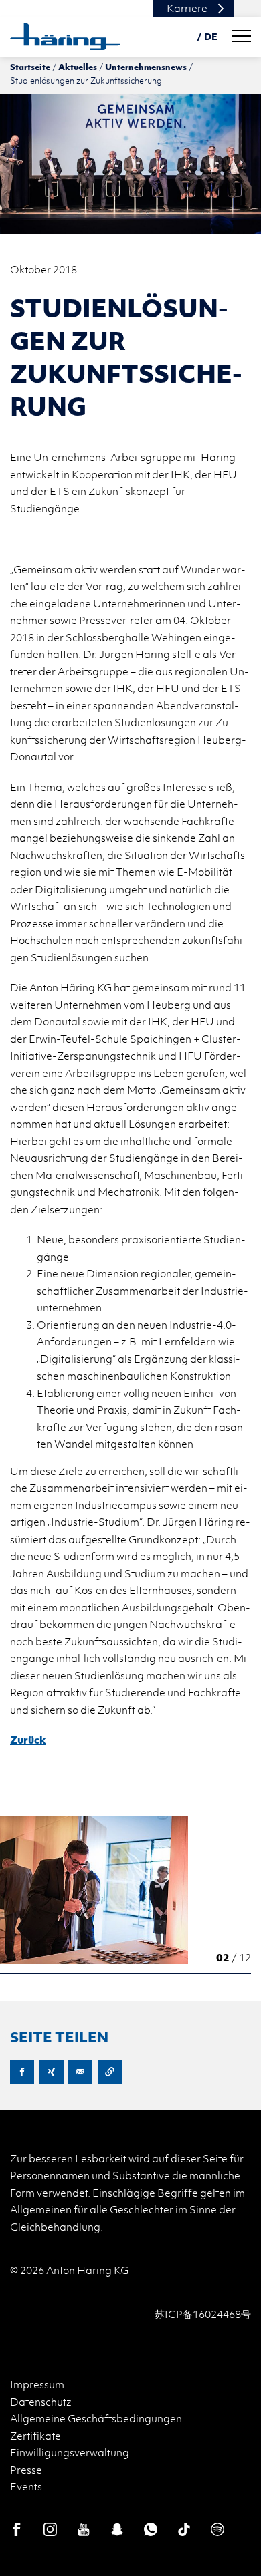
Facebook (22, 2072)
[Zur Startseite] (65, 37)
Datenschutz (41, 2402)
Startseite (30, 67)
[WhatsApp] (151, 2529)
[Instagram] (50, 2529)
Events (26, 2486)
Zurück (28, 1740)
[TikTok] (184, 2529)
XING (52, 2072)
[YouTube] (84, 2529)
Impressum (37, 2384)
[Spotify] (217, 2529)
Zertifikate (35, 2436)
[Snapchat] (117, 2529)
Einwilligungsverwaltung (70, 2452)
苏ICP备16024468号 (203, 2314)
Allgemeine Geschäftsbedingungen (96, 2418)
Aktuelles (78, 67)
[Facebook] (17, 2529)
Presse (26, 2470)
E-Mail (80, 2072)
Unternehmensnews (146, 67)
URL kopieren (110, 2072)
